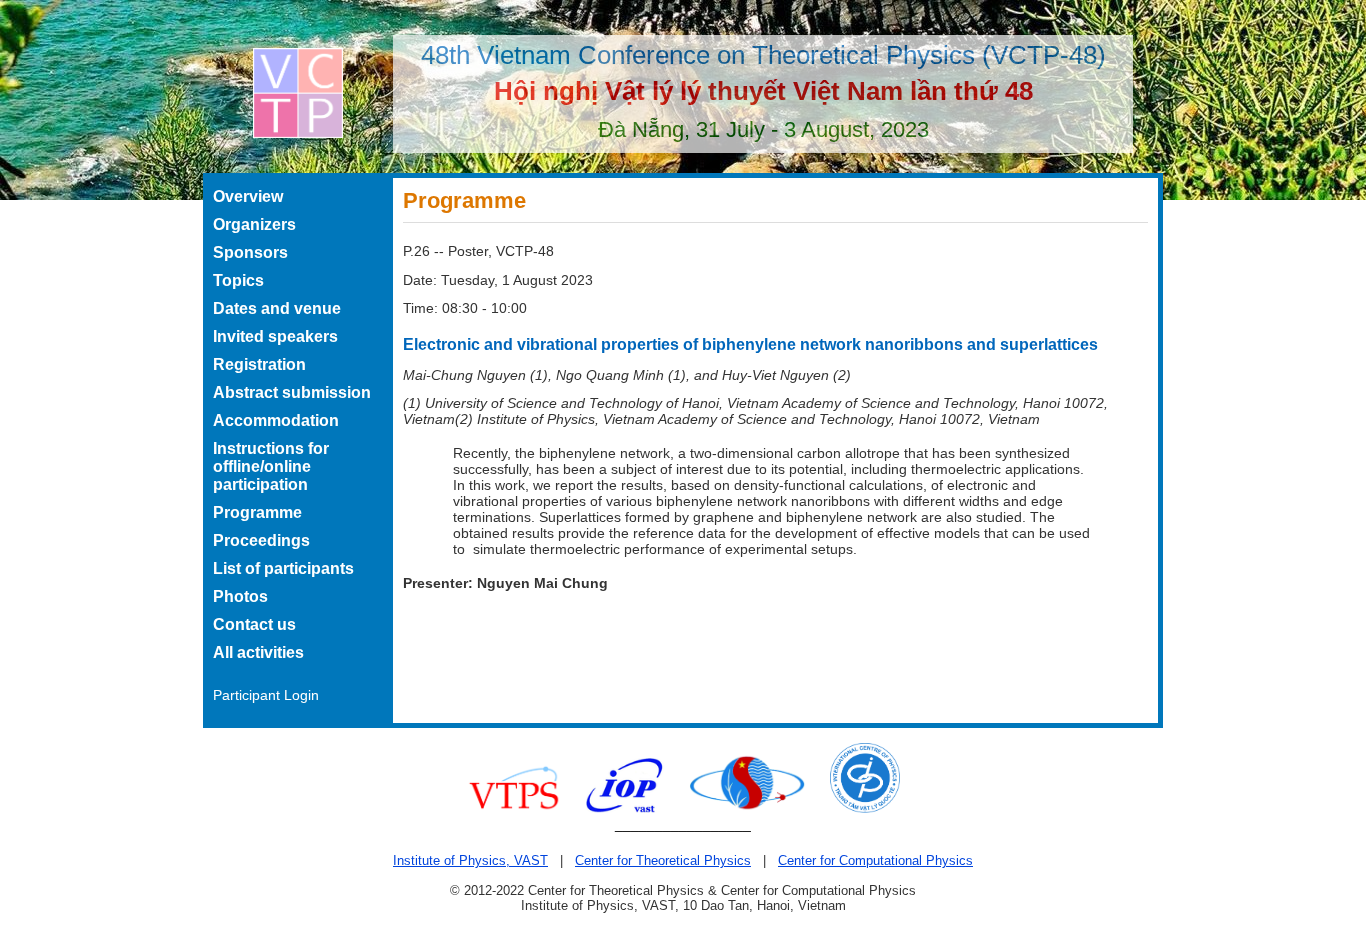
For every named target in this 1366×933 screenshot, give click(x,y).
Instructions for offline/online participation (271, 466)
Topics (238, 280)
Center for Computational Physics (875, 860)
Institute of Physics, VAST (470, 860)
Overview (248, 196)
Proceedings (261, 540)
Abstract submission (292, 392)
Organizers (254, 224)
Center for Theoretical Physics (663, 860)
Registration (259, 364)
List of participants (283, 568)
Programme (257, 512)
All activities (258, 652)
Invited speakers (275, 336)
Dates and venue (277, 308)
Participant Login (266, 695)
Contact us (254, 624)
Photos (240, 596)
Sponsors (250, 252)
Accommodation (276, 420)
